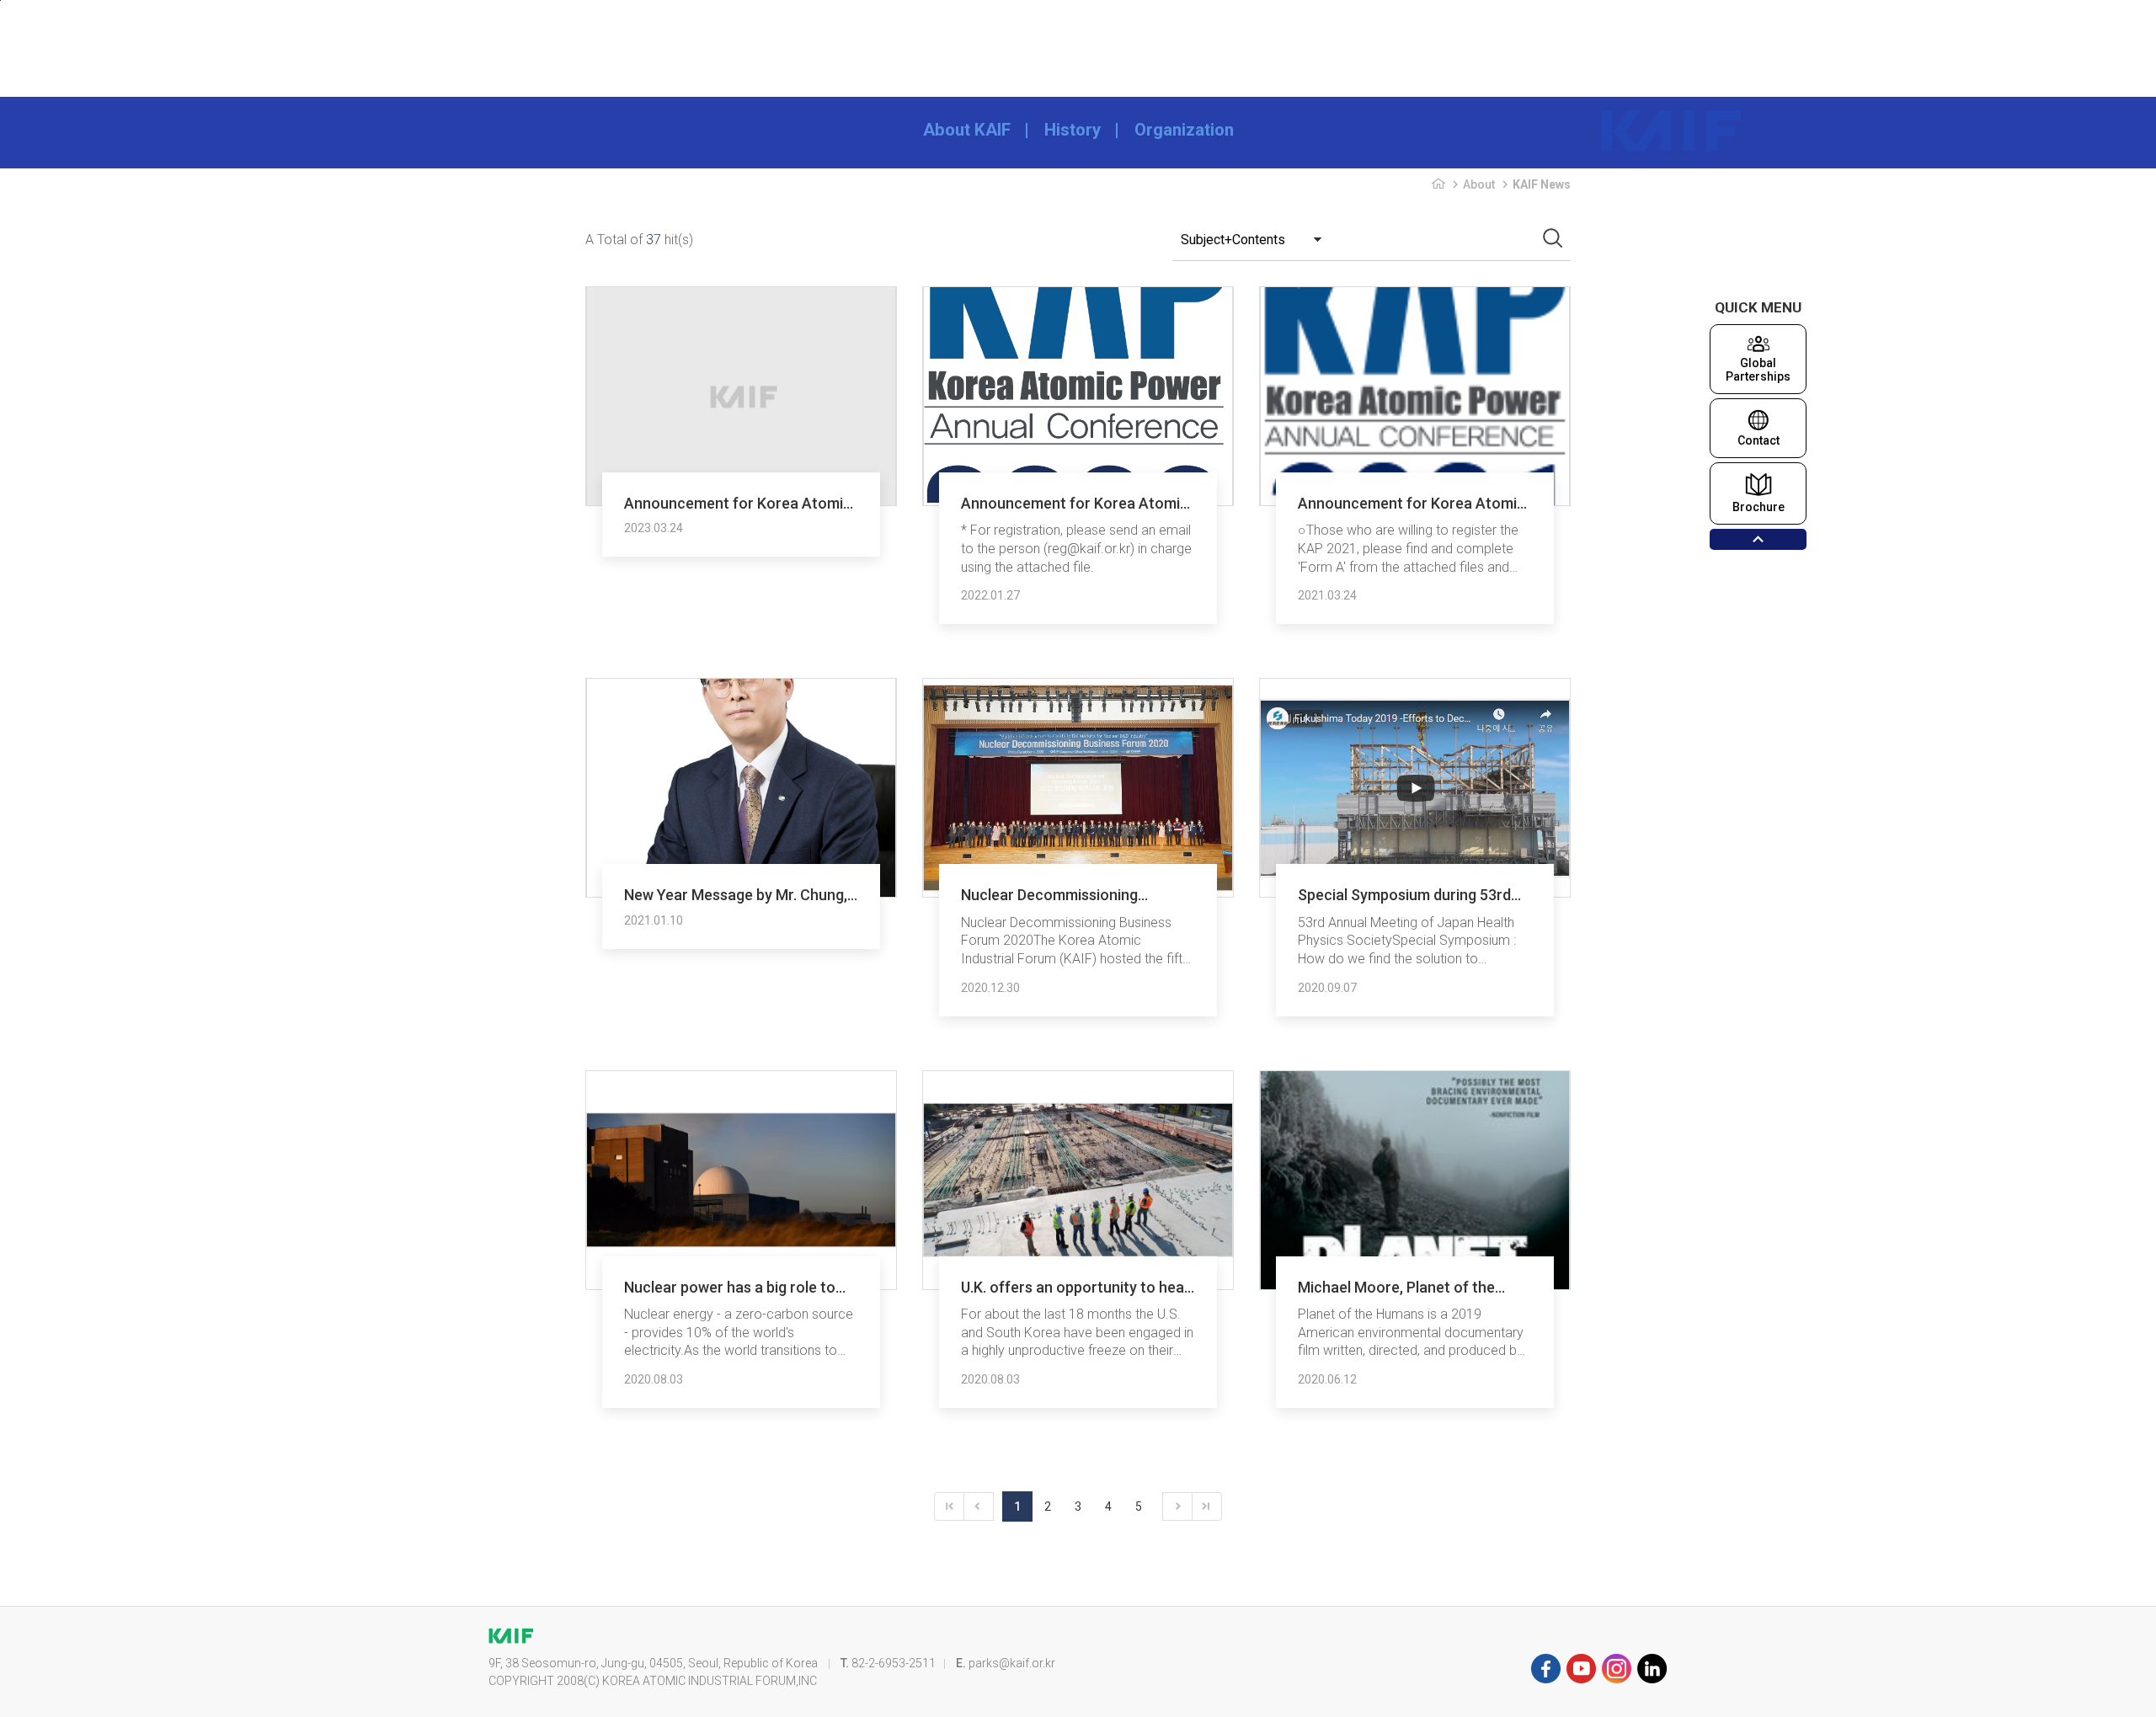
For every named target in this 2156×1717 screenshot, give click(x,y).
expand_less (1758, 539)
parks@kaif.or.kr (1012, 1663)
